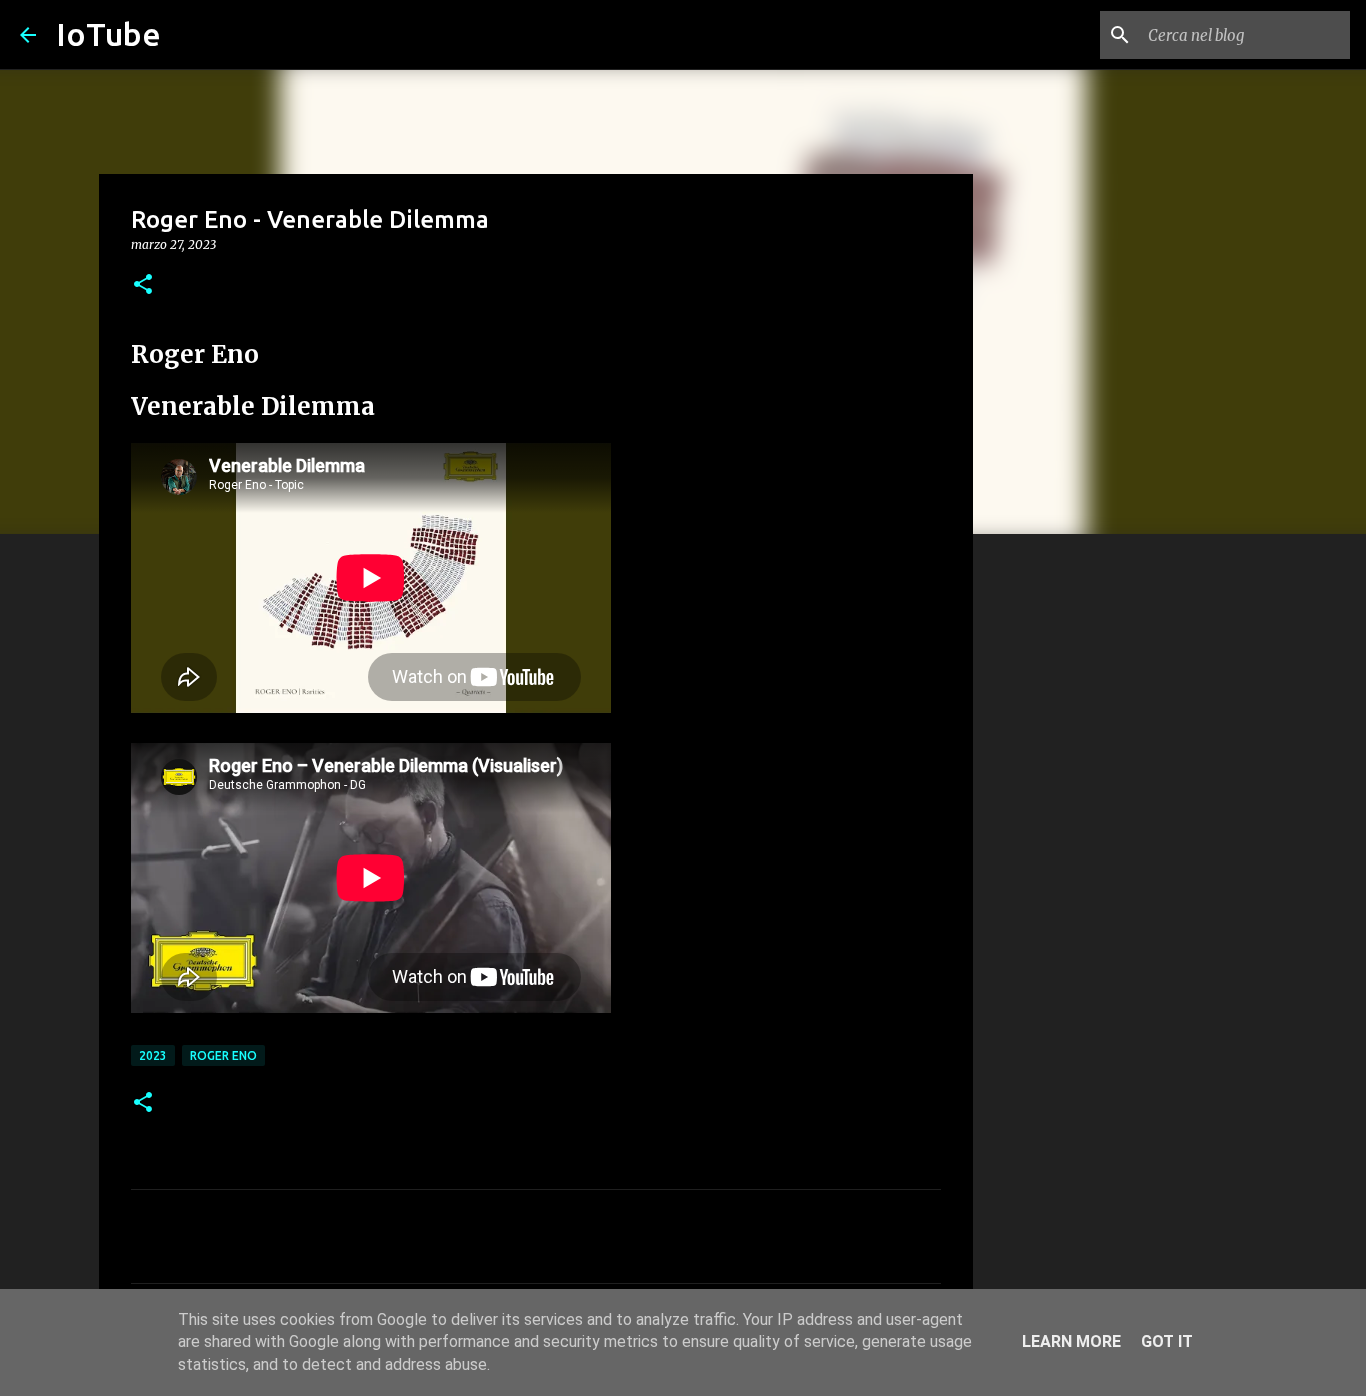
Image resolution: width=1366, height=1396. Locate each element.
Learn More (1071, 1341)
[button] (143, 285)
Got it (1167, 1341)
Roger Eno (223, 1055)
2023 (153, 1055)
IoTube (108, 34)
